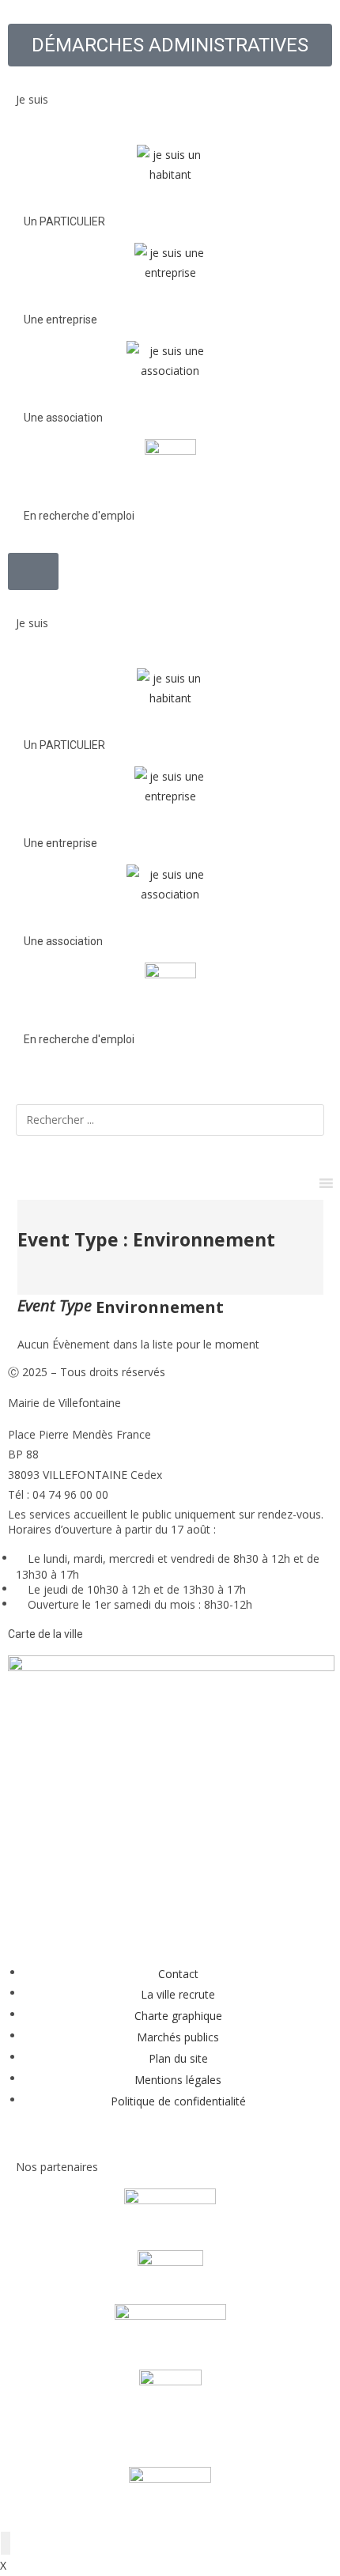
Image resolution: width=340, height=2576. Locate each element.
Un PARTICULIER (64, 221)
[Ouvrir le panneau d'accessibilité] (6, 2543)
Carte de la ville (45, 1634)
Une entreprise (60, 320)
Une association (63, 418)
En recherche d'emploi (79, 516)
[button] (170, 76)
